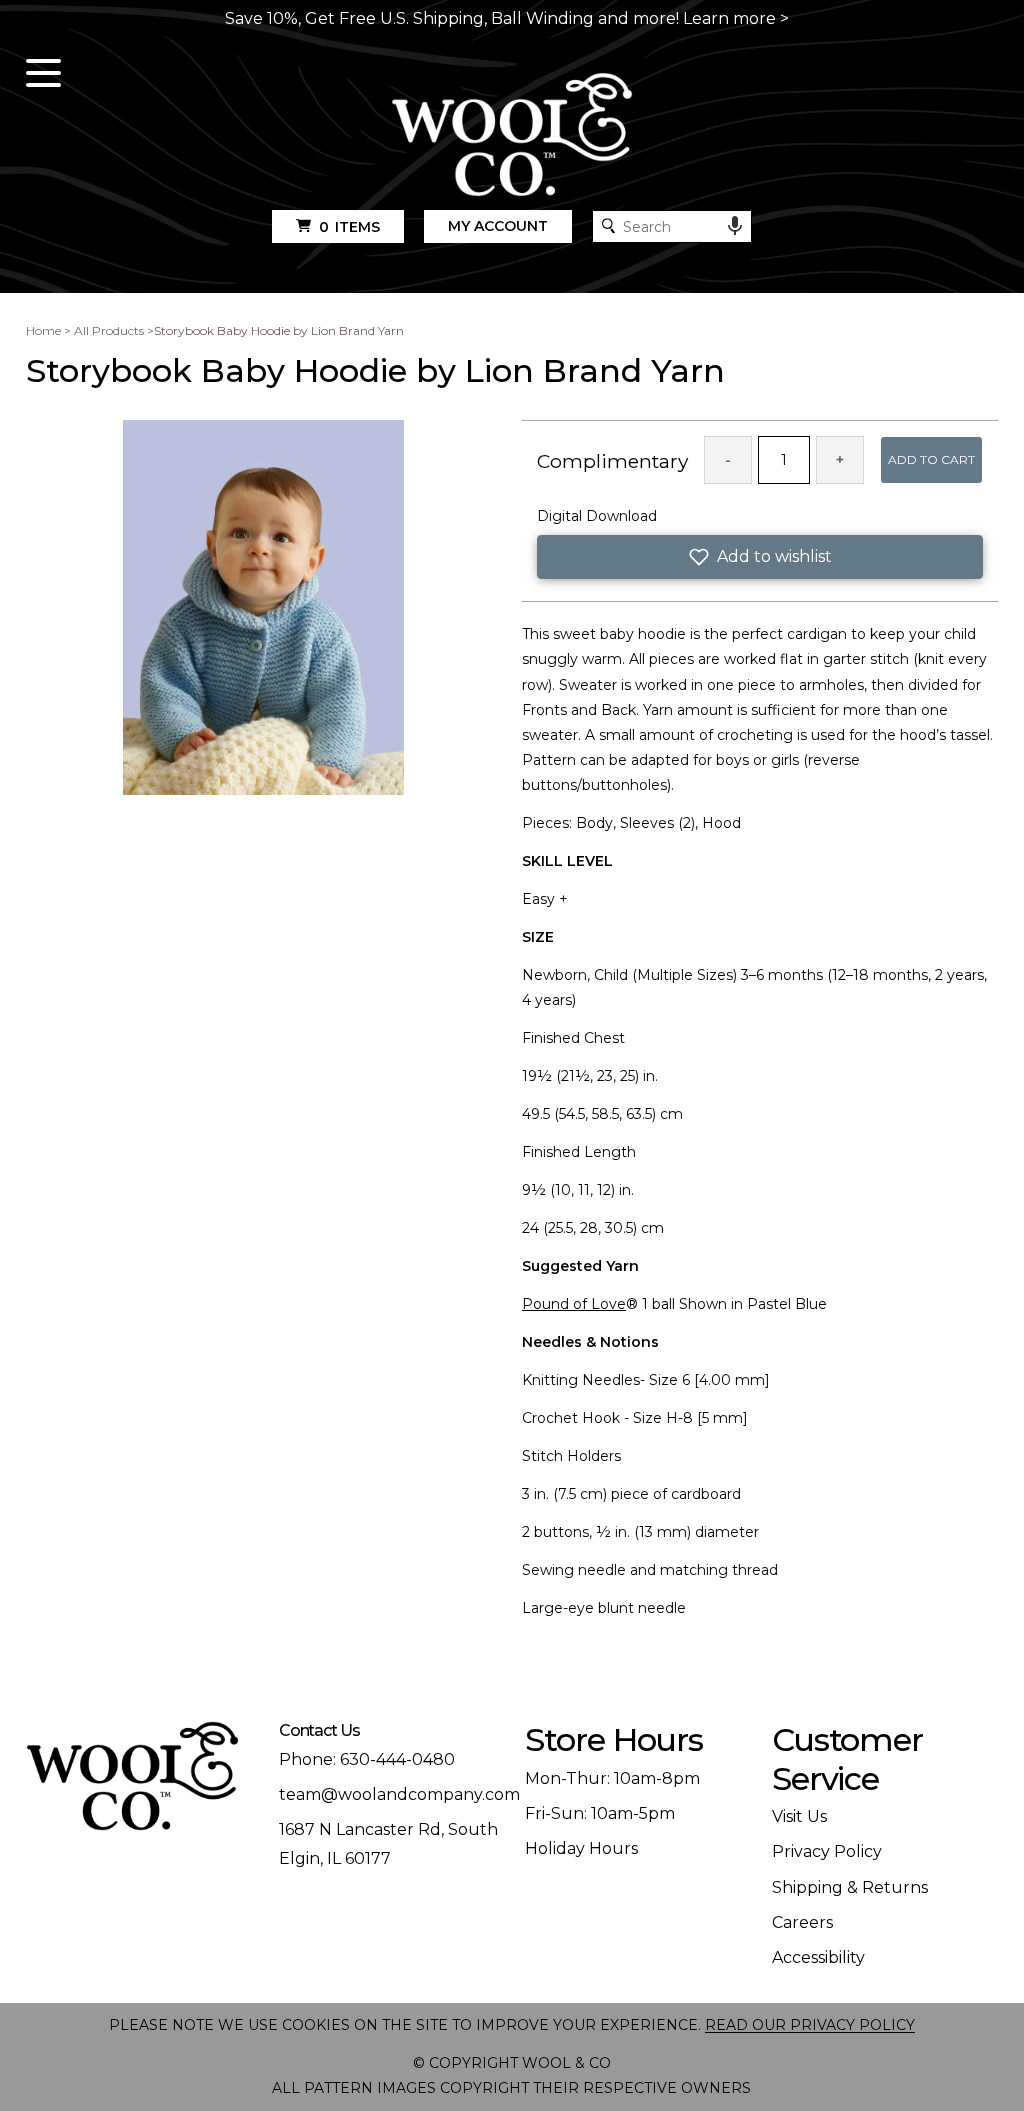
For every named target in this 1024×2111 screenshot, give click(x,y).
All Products (109, 330)
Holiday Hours (581, 1848)
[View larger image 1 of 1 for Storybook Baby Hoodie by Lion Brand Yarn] (263, 609)
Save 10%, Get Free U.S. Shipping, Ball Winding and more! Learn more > (507, 18)
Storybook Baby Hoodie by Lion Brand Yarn (279, 330)
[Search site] (608, 225)
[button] (760, 557)
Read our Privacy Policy (810, 2025)
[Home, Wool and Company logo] (512, 136)
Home (43, 330)
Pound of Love (574, 1304)
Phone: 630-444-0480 (367, 1759)
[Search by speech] (735, 226)
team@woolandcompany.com (399, 1794)
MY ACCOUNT (498, 226)
